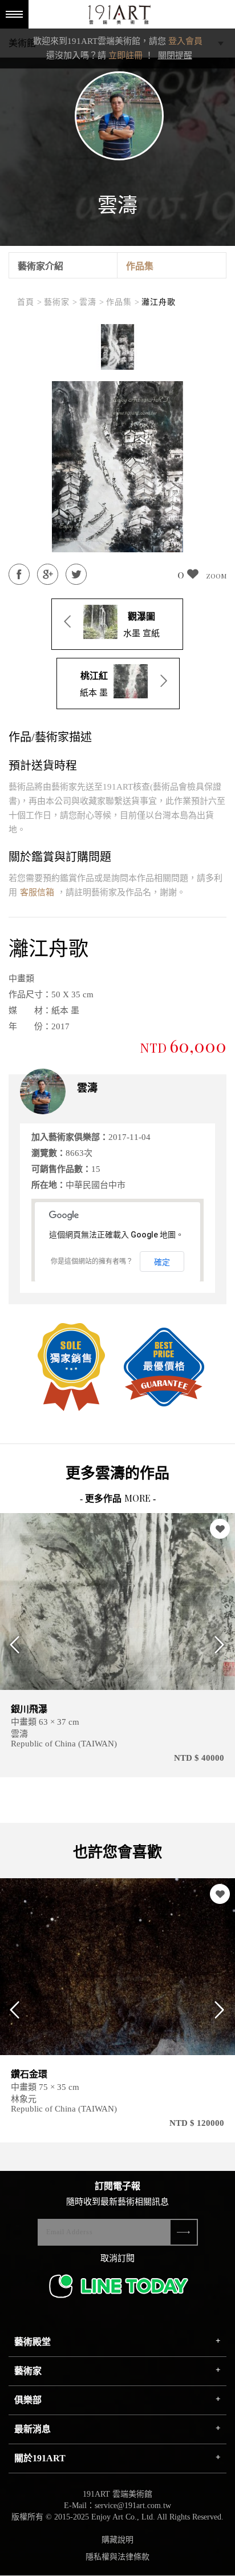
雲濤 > (92, 302)
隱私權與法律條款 (117, 2557)
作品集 (140, 266)
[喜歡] (220, 1529)
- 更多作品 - (118, 1499)
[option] (117, 347)
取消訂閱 (117, 2258)
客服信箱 (37, 892)
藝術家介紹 (40, 266)
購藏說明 (117, 2540)
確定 (162, 1262)
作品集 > (123, 302)
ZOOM (216, 576)
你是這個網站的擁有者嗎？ (92, 1261)
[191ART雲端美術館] (118, 16)
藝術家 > (61, 302)
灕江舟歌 (159, 302)
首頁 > (30, 302)
